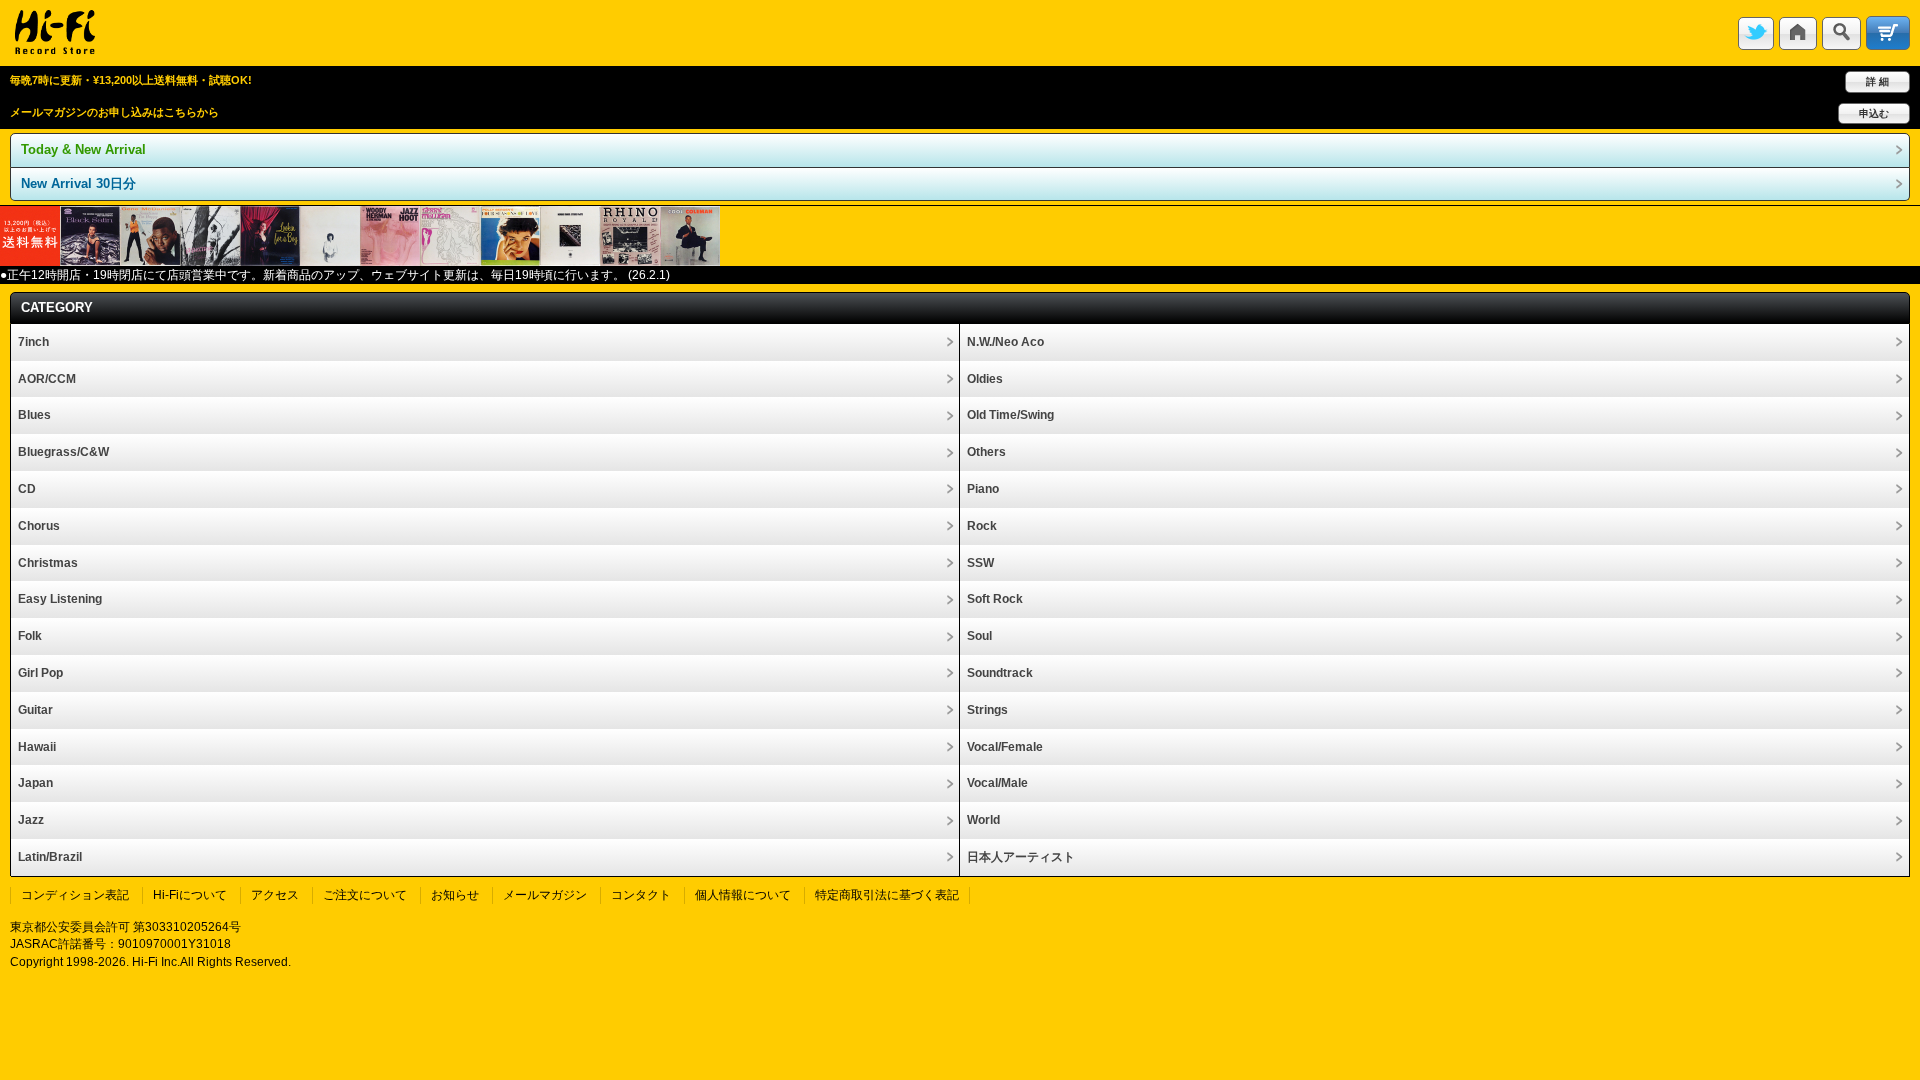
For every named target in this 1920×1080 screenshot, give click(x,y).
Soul (979, 636)
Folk (30, 636)
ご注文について (365, 895)
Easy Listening (60, 599)
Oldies (985, 379)
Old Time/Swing (1010, 415)
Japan (35, 783)
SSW (980, 563)
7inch (33, 342)
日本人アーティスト (1021, 857)
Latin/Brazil (50, 857)
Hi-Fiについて (190, 895)
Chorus (39, 526)
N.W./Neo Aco (1005, 342)
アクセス (275, 895)
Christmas (48, 563)
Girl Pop (40, 673)
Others (986, 452)
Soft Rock (995, 599)
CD (27, 489)
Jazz (31, 820)
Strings (987, 710)
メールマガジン (545, 895)
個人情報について (743, 895)
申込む (1874, 113)
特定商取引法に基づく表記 (887, 895)
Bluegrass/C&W (63, 452)
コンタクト (641, 895)
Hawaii (37, 747)
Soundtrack (1000, 673)
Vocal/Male (997, 783)
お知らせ (455, 895)
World (983, 820)
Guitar (35, 710)
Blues (34, 415)
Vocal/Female (1005, 747)
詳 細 (1877, 81)
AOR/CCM (47, 379)
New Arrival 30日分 (78, 183)
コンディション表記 (75, 895)
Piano (983, 489)
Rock (982, 526)
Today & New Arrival (83, 149)
